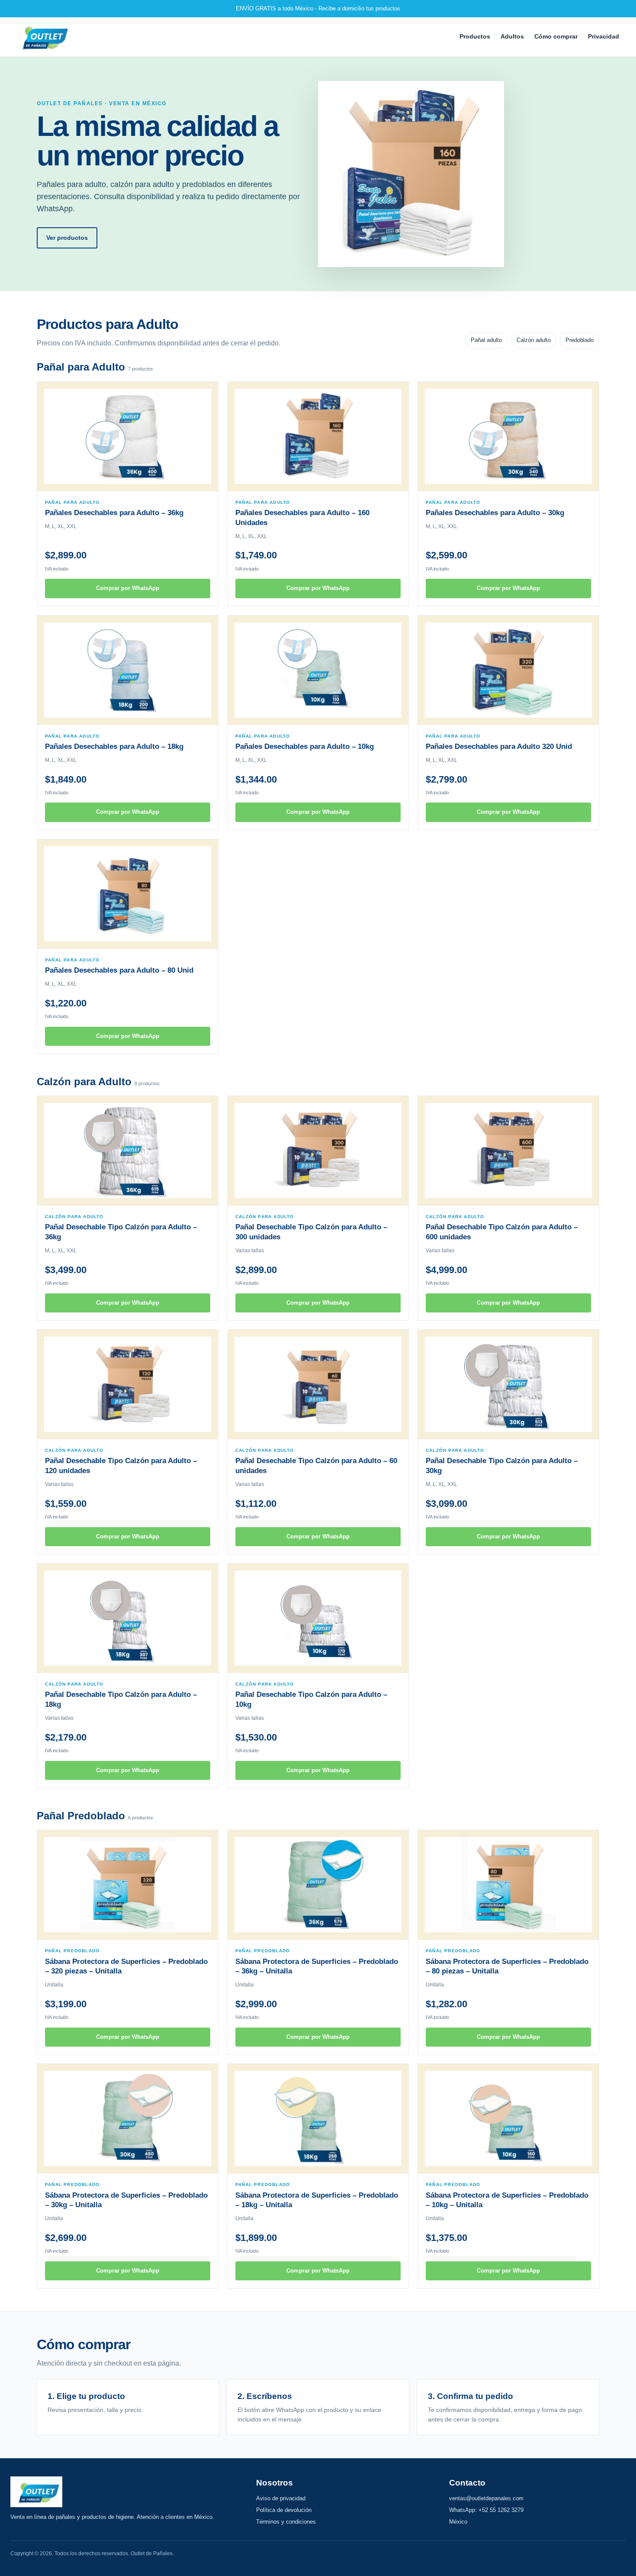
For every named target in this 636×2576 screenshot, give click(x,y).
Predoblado (580, 340)
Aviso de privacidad (281, 2498)
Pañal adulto (486, 340)
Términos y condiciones (286, 2522)
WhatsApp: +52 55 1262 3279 (486, 2510)
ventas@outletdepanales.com (486, 2498)
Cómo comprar (556, 36)
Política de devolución (284, 2510)
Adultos (512, 36)
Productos (475, 36)
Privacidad (604, 36)
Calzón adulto (534, 340)
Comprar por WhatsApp (128, 588)
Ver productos (67, 238)
